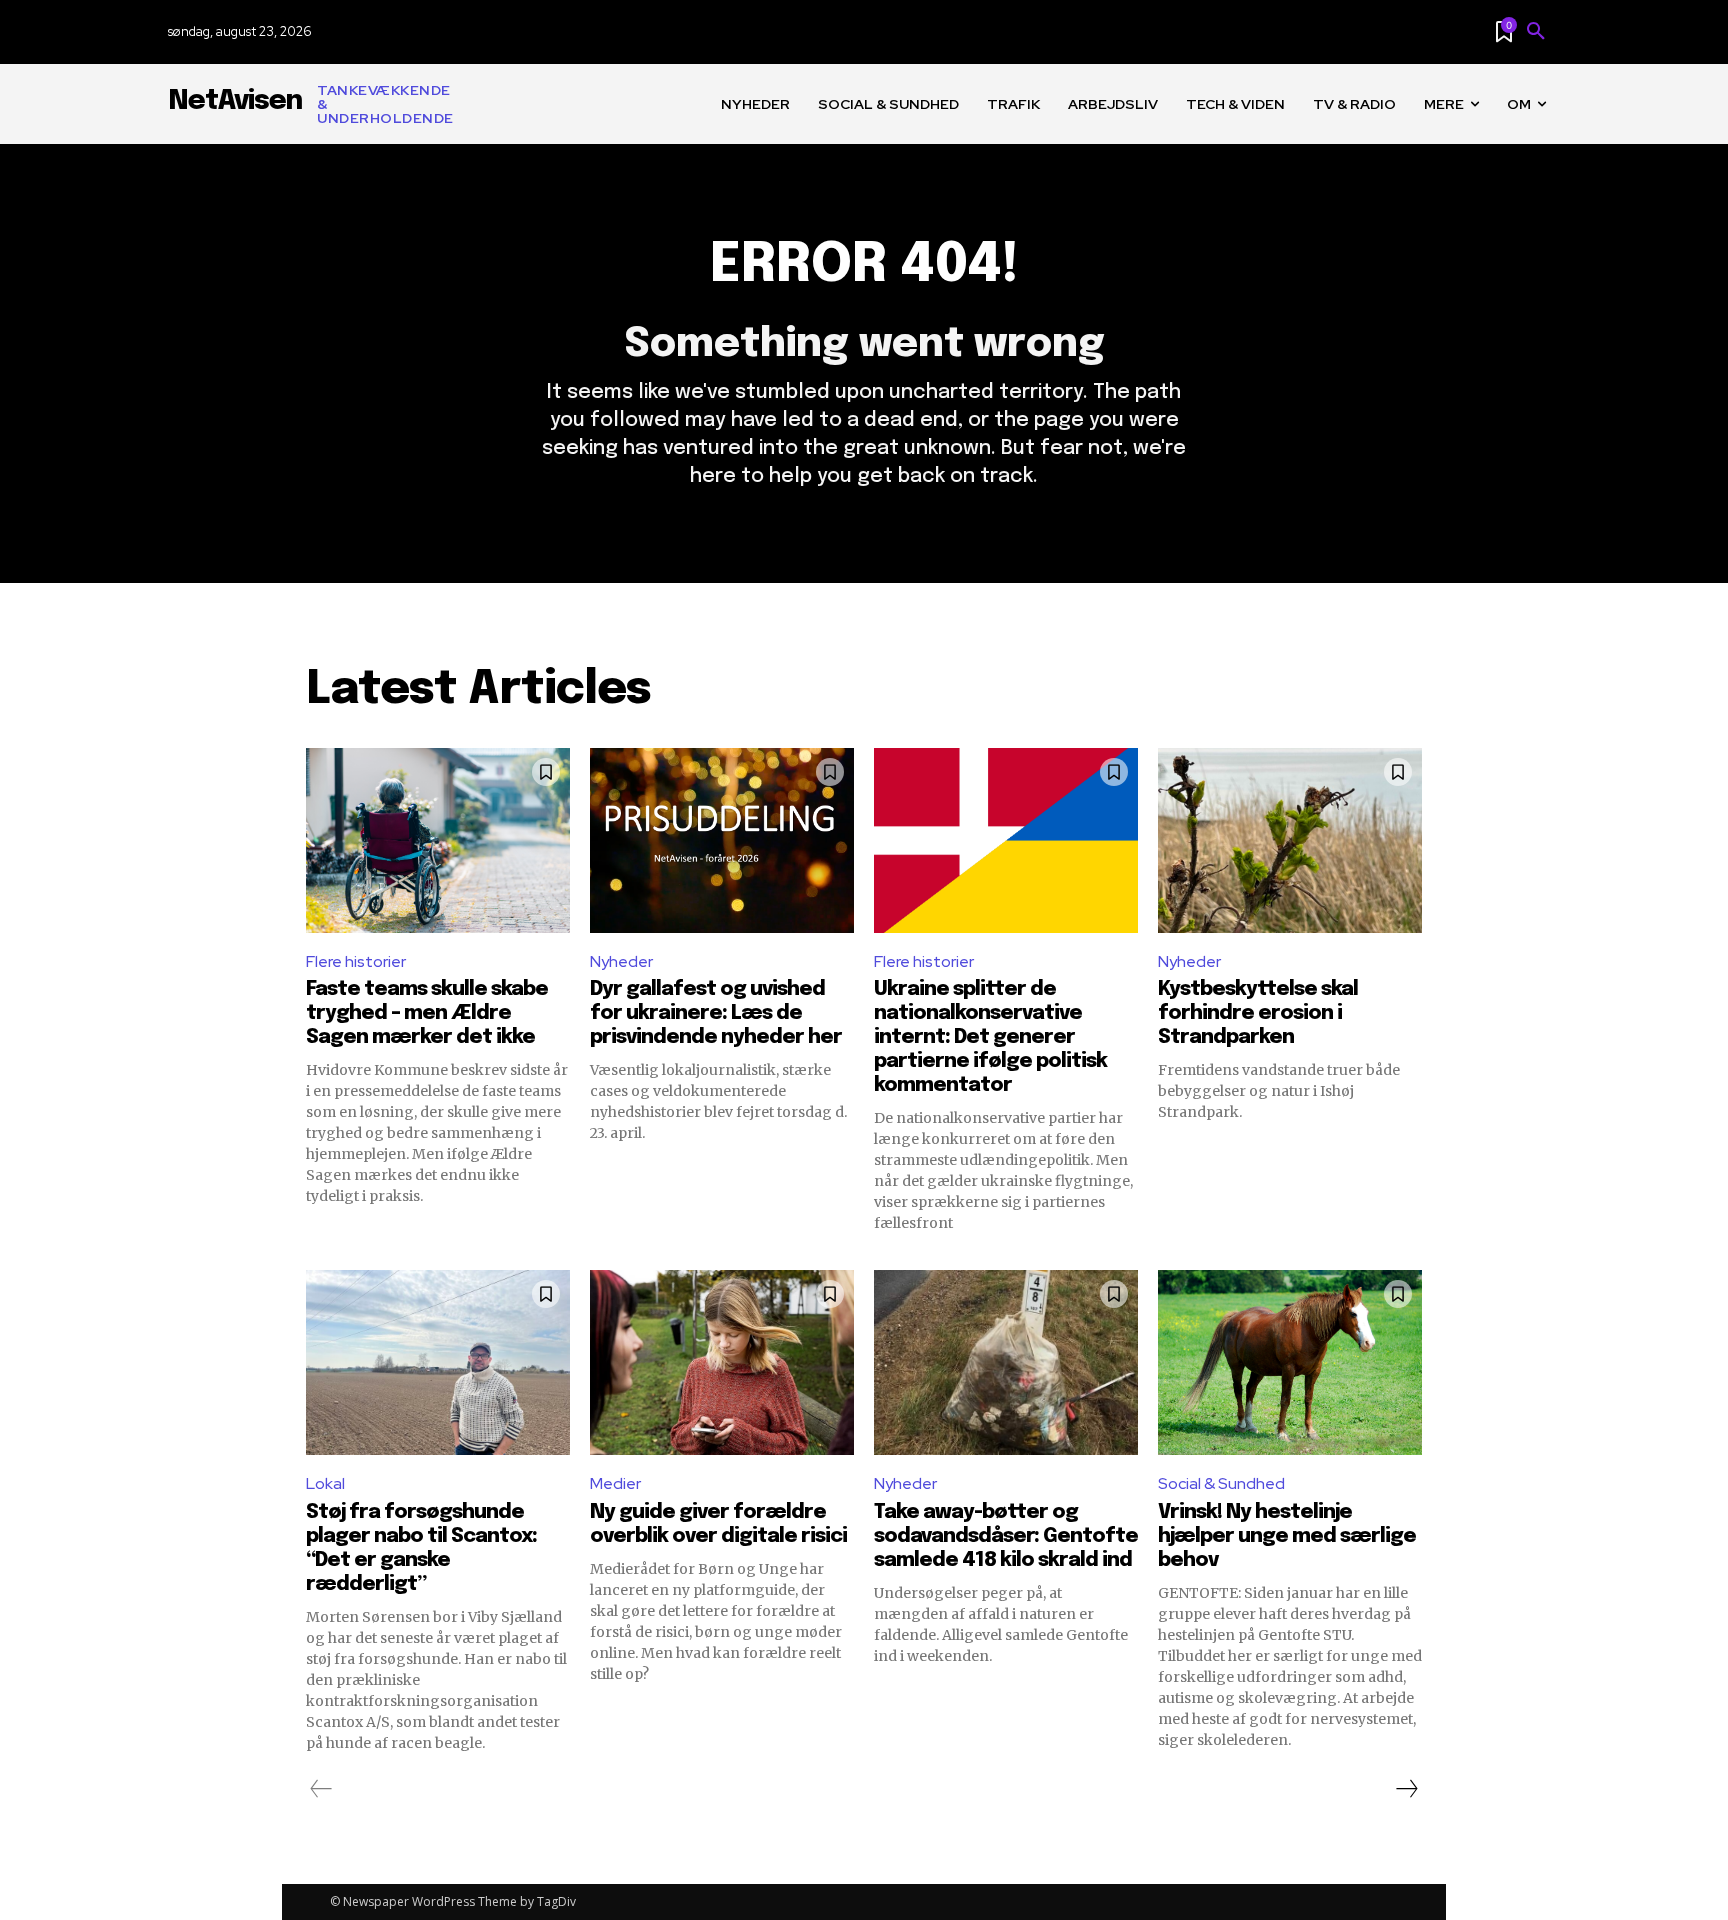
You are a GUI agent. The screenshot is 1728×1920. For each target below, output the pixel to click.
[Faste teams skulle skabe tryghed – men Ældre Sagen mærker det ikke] (438, 840)
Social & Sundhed (1221, 1483)
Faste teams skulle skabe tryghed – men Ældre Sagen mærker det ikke (427, 1013)
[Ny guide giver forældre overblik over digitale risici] (722, 1362)
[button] (1536, 32)
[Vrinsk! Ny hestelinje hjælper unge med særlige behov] (1290, 1362)
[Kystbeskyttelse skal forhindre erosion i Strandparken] (1290, 840)
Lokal (325, 1483)
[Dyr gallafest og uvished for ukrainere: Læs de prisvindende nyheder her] (722, 840)
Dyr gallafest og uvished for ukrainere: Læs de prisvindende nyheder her (716, 1013)
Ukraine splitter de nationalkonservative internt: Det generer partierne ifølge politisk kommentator (990, 1037)
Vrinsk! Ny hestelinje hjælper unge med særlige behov (1287, 1536)
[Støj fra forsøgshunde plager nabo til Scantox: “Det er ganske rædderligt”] (438, 1362)
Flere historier (356, 961)
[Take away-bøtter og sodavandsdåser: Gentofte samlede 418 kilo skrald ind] (1006, 1362)
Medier (615, 1483)
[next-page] (1406, 1789)
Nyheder (621, 961)
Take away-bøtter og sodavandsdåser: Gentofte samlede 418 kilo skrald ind (1006, 1536)
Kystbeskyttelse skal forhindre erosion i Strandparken (1258, 1013)
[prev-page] (321, 1789)
